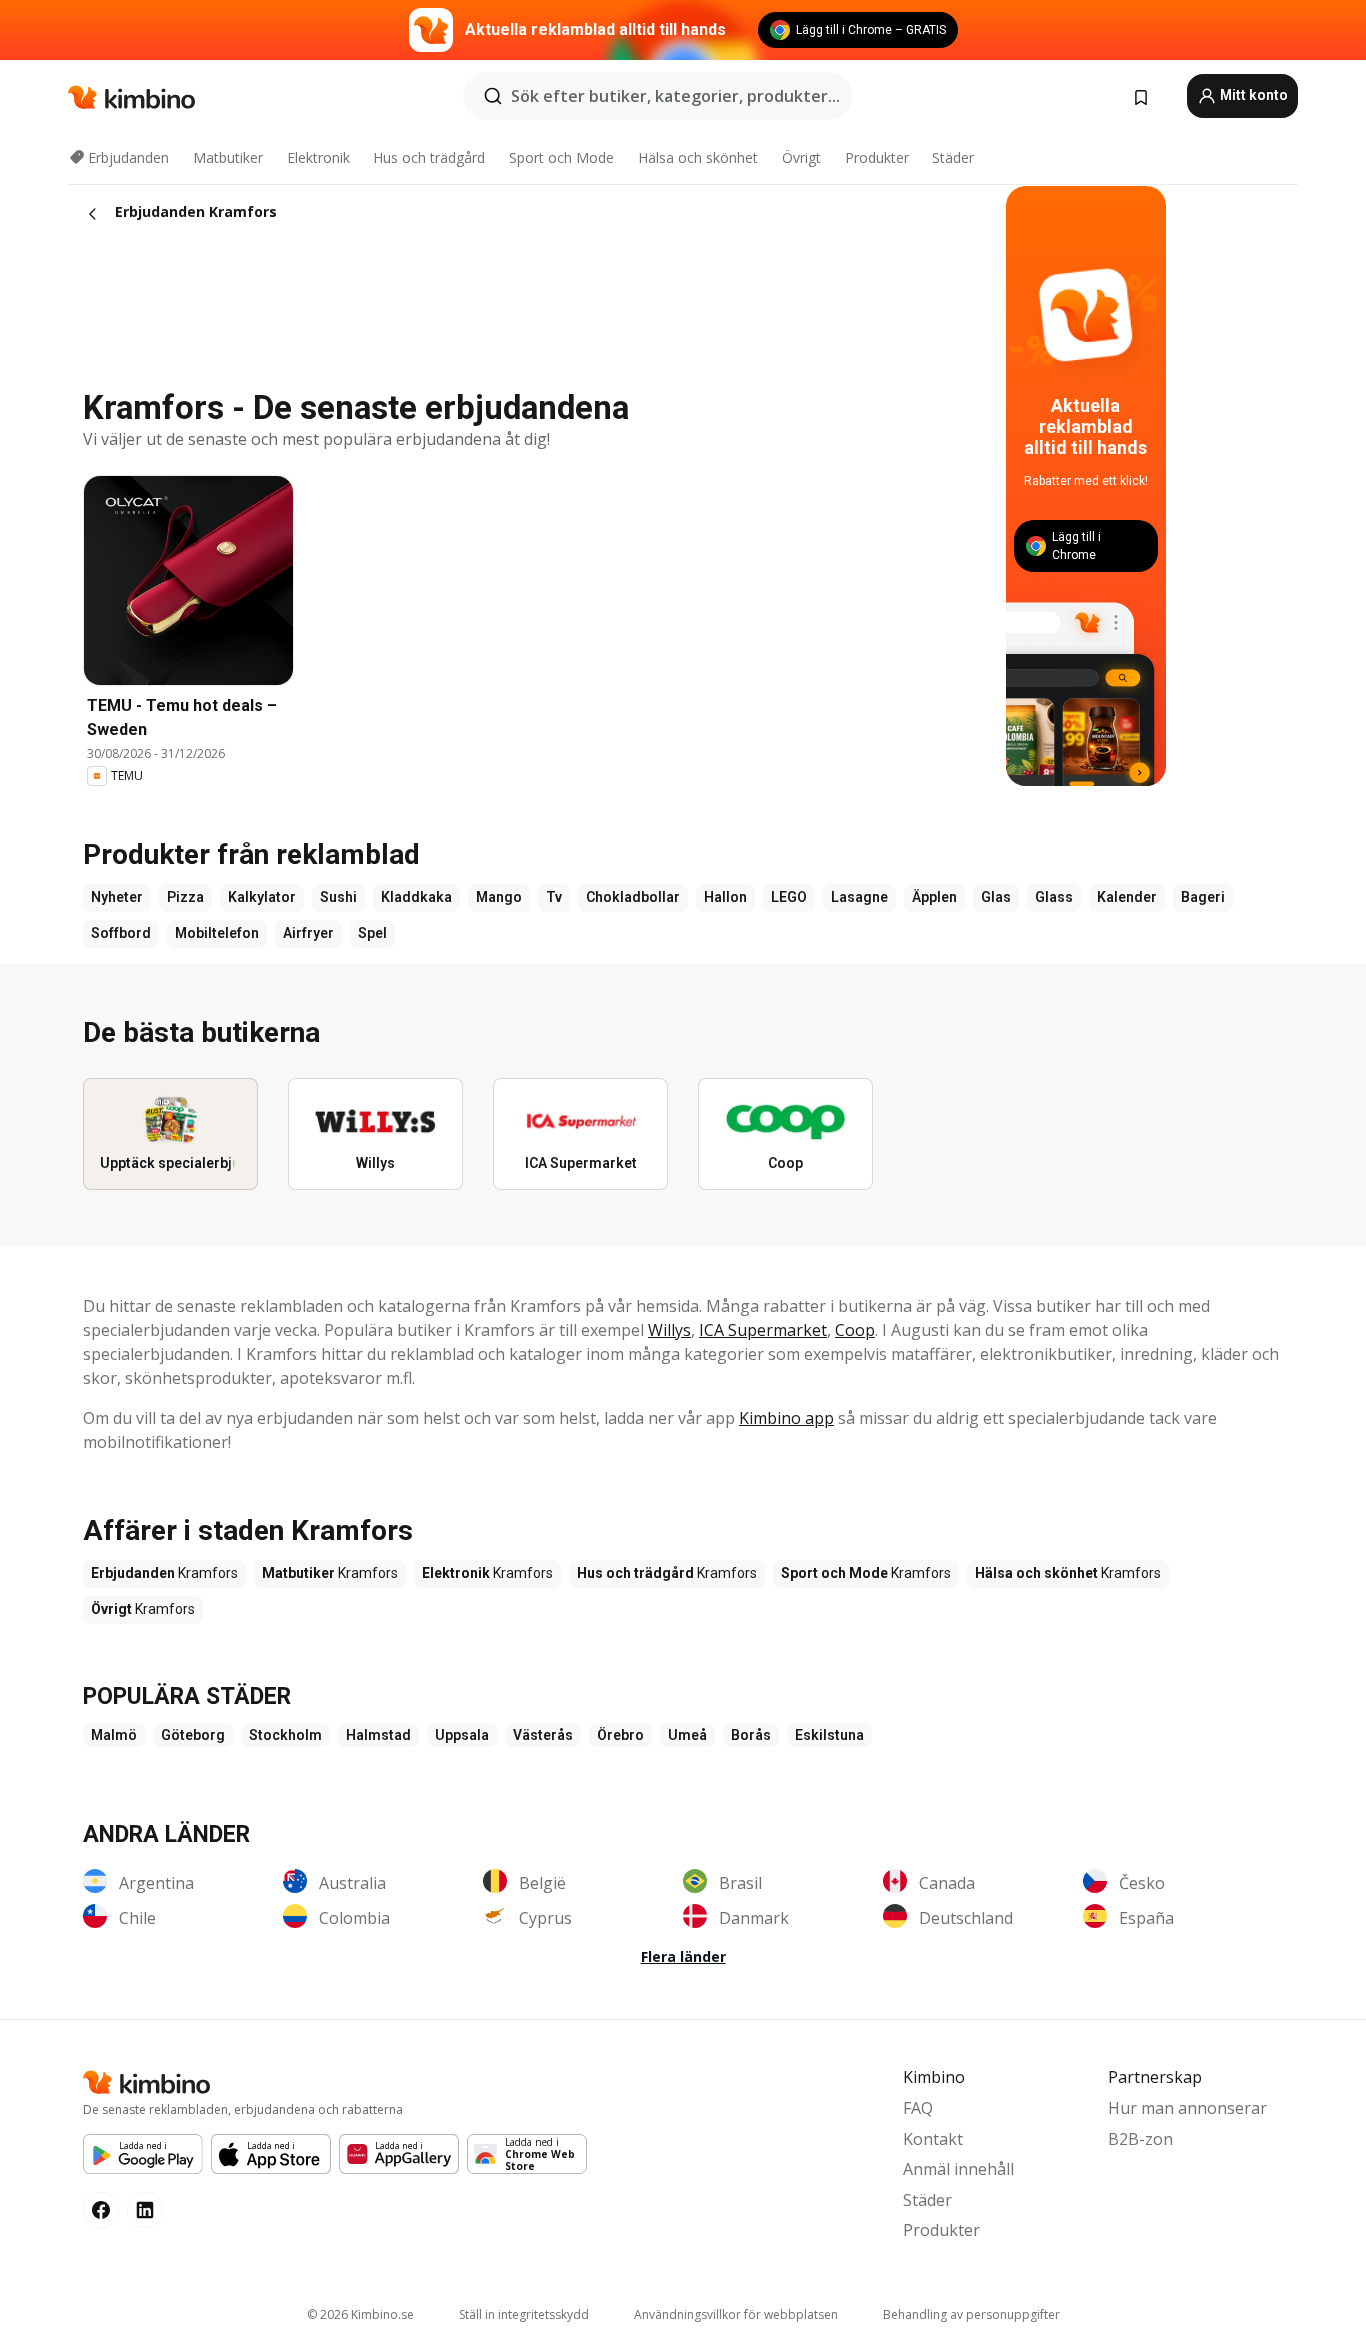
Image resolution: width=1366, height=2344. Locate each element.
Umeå (687, 1735)
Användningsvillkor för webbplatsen (736, 2314)
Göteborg (193, 1735)
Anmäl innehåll (958, 2169)
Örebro (620, 1735)
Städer (953, 157)
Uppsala (462, 1735)
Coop (855, 1330)
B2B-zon (1140, 2139)
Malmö (114, 1735)
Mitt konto (1252, 95)
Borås (751, 1735)
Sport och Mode (561, 157)
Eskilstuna (829, 1735)
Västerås (543, 1735)
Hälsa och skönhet (698, 157)
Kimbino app (786, 1418)
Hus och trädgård (429, 157)
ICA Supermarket (763, 1330)
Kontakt (933, 2139)
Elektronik (318, 157)
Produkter (877, 157)
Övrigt (801, 157)
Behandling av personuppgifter (971, 2314)
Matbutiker (228, 157)
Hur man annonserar (1187, 2108)
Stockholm (285, 1735)
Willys (669, 1330)
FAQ (918, 2108)
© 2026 (360, 2314)
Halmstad (378, 1735)
